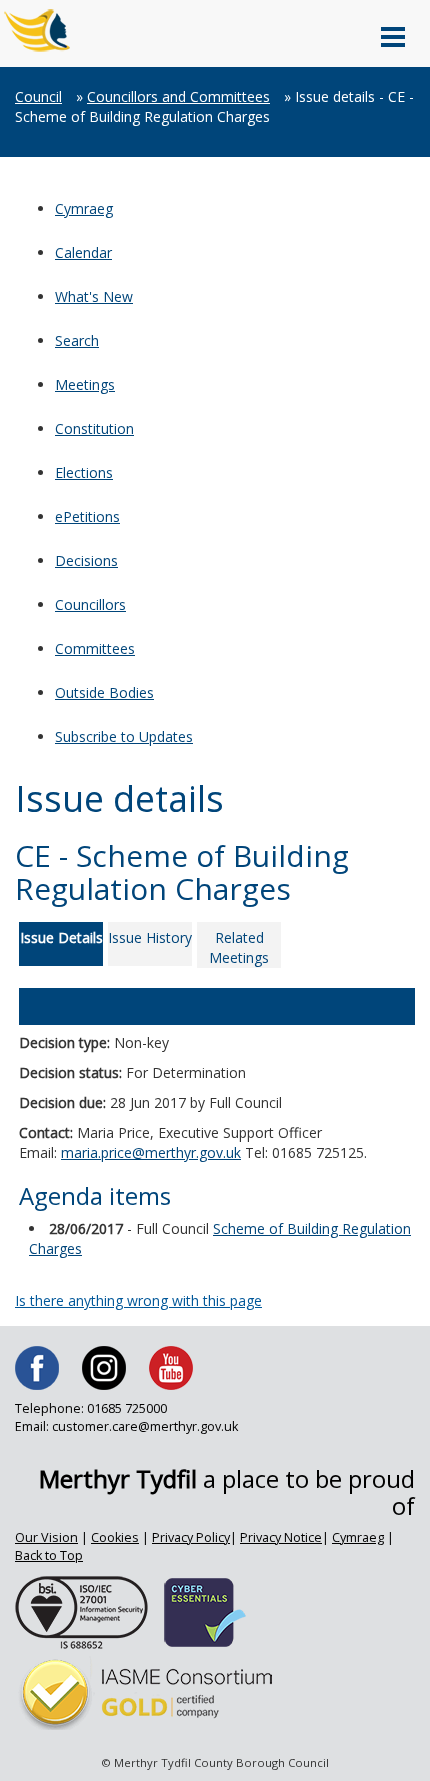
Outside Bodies (104, 692)
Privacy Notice (281, 1537)
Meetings (85, 384)
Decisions (86, 560)
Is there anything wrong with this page (138, 1300)
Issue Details (61, 937)
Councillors (90, 604)
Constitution (94, 428)
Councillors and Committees (178, 96)
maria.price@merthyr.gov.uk (151, 1152)
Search (77, 340)
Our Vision (46, 1537)
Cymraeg (84, 208)
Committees (95, 648)
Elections (84, 472)
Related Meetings (239, 947)
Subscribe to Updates (124, 736)
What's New (94, 296)
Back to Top (49, 1555)
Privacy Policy (191, 1537)
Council (38, 96)
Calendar (83, 252)
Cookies (115, 1537)
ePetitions (87, 516)
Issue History (150, 937)
